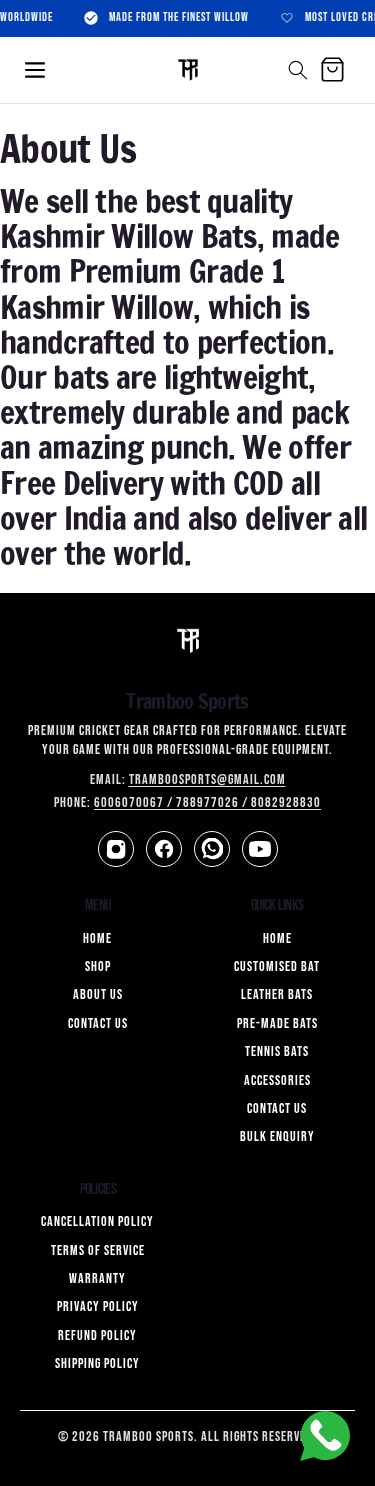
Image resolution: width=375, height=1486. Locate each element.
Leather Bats (277, 994)
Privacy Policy (98, 1306)
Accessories (277, 1080)
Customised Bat (277, 966)
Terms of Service (98, 1250)
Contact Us (98, 1023)
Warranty (97, 1278)
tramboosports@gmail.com (207, 779)
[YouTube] (260, 849)
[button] (35, 70)
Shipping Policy (97, 1363)
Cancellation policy (97, 1221)
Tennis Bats (277, 1051)
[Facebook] (164, 849)
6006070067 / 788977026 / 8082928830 (207, 802)
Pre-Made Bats (277, 1023)
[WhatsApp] (212, 849)
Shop (98, 966)
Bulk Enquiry (277, 1136)
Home (97, 938)
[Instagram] (116, 849)
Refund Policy (97, 1335)
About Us (98, 994)
